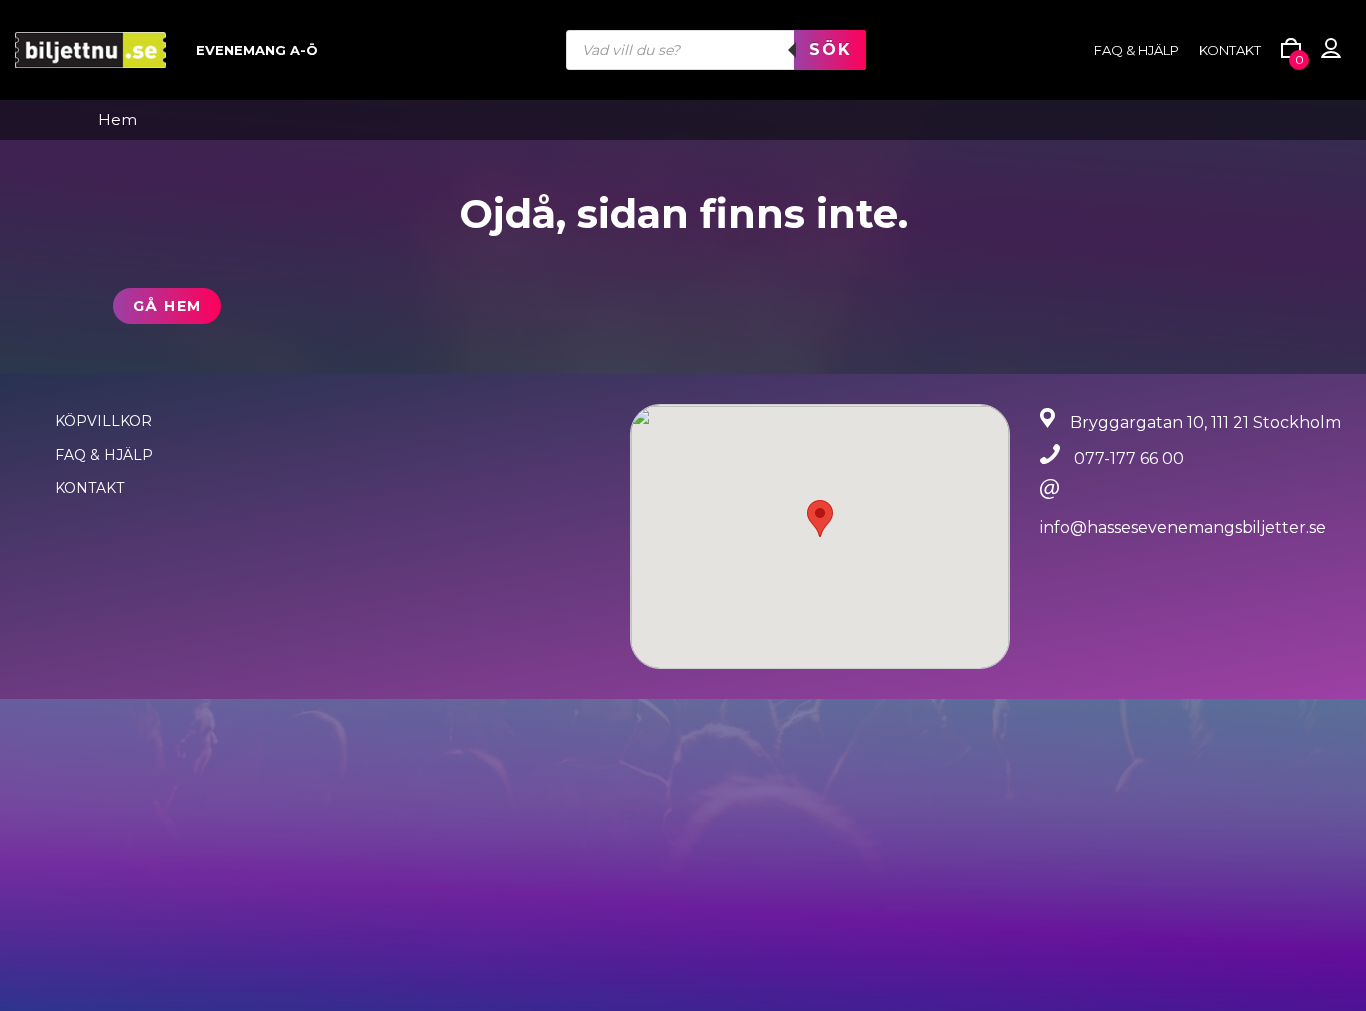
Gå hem (167, 306)
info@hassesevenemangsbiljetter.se (1183, 527)
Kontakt (1230, 50)
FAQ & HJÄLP (1136, 50)
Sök (830, 49)
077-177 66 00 (1129, 458)
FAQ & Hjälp (104, 455)
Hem (117, 120)
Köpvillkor (103, 421)
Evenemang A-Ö (257, 50)
